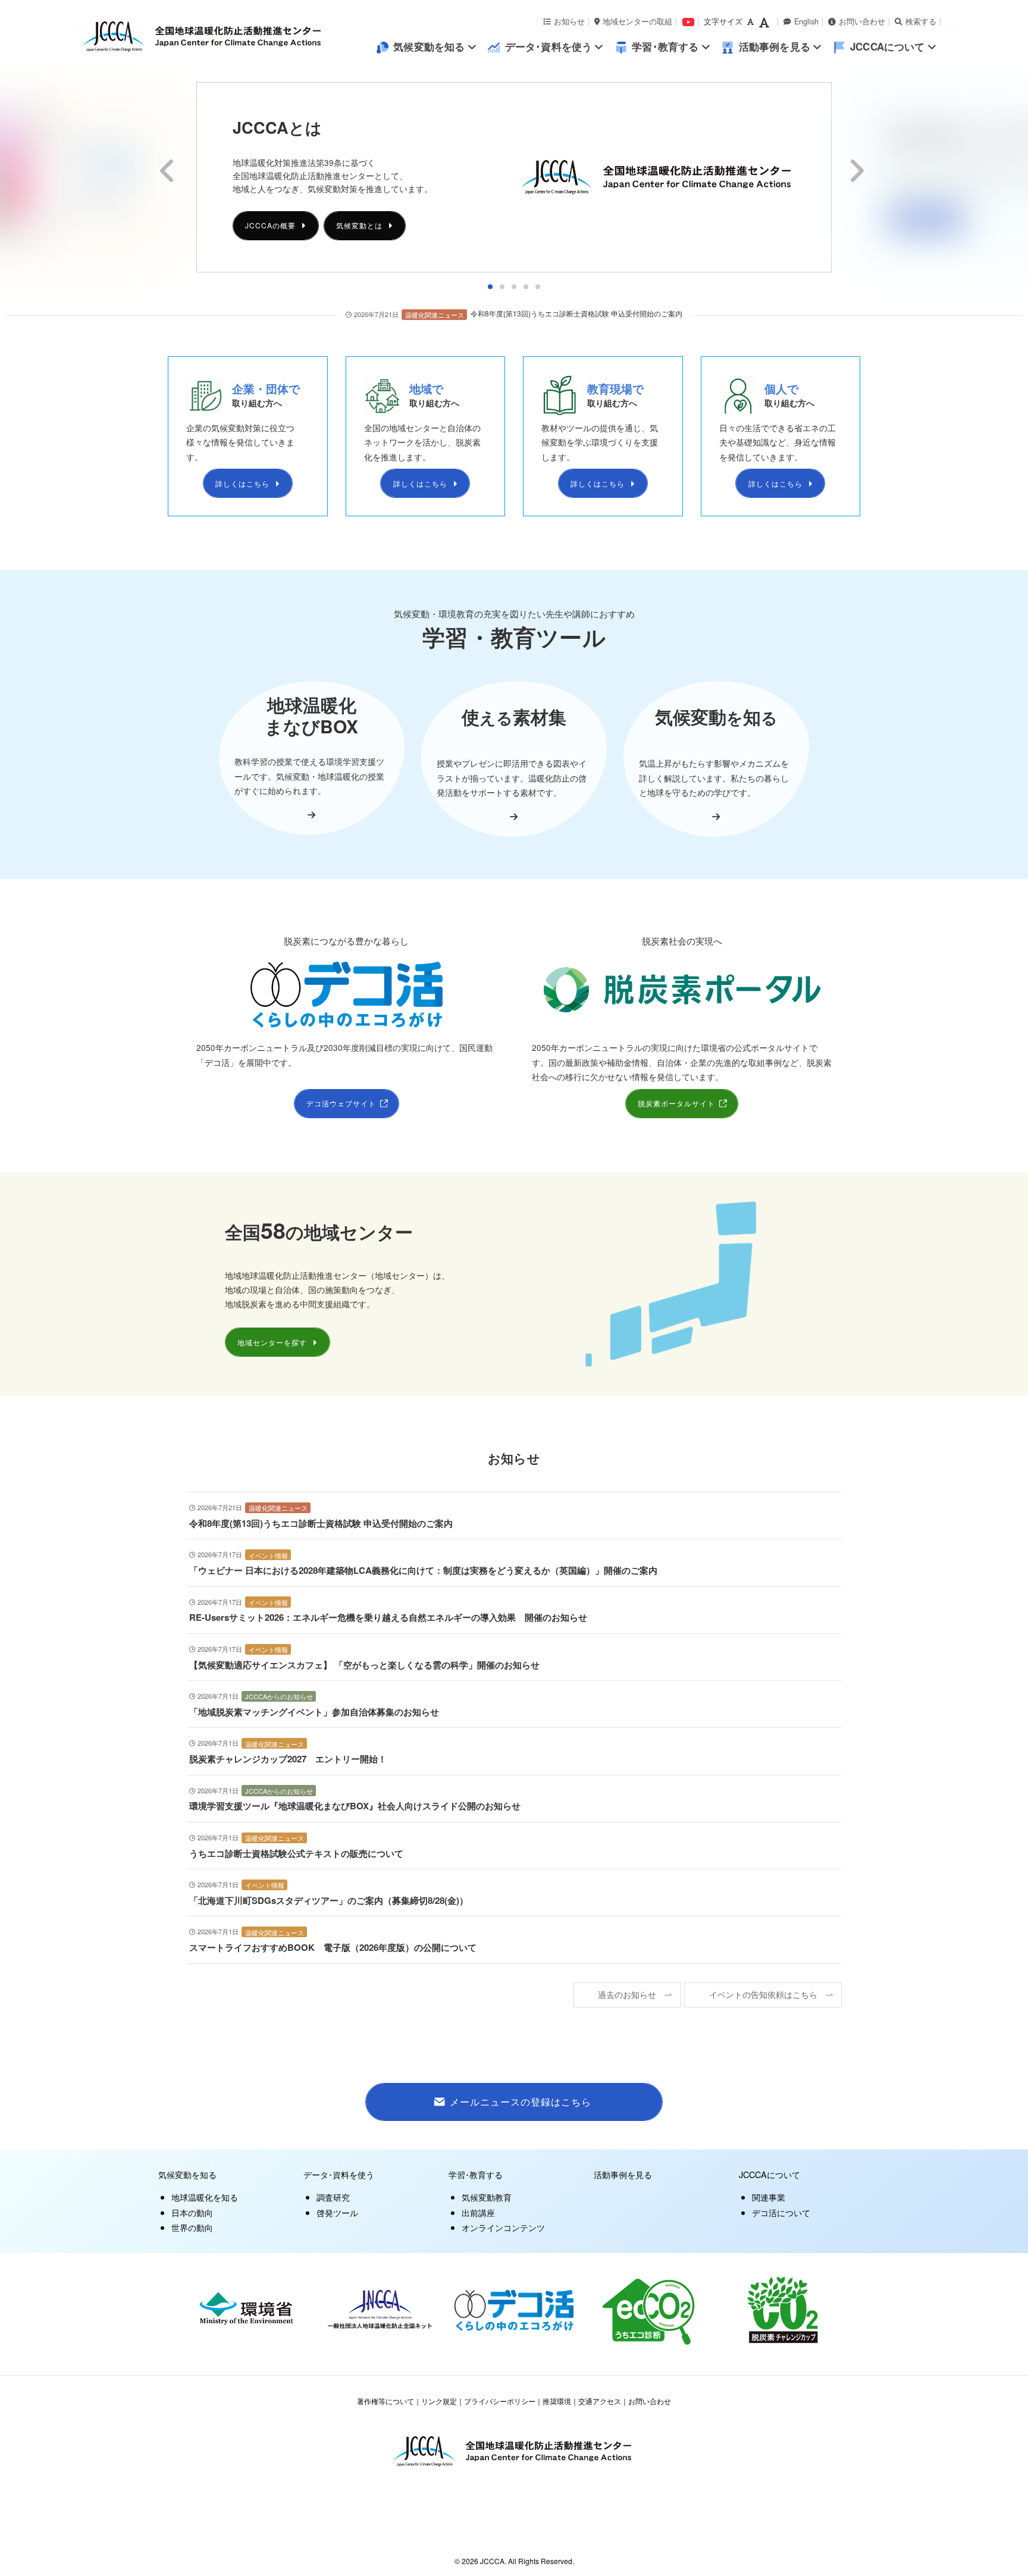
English (806, 21)
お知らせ (569, 21)
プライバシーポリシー (500, 2401)
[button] (490, 287)
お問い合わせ (862, 21)
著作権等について (385, 2401)
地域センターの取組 (637, 21)
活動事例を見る (623, 2174)
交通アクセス (600, 2401)
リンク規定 (439, 2401)
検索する (921, 21)
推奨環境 (557, 2401)
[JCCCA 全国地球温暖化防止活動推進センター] (228, 37)
